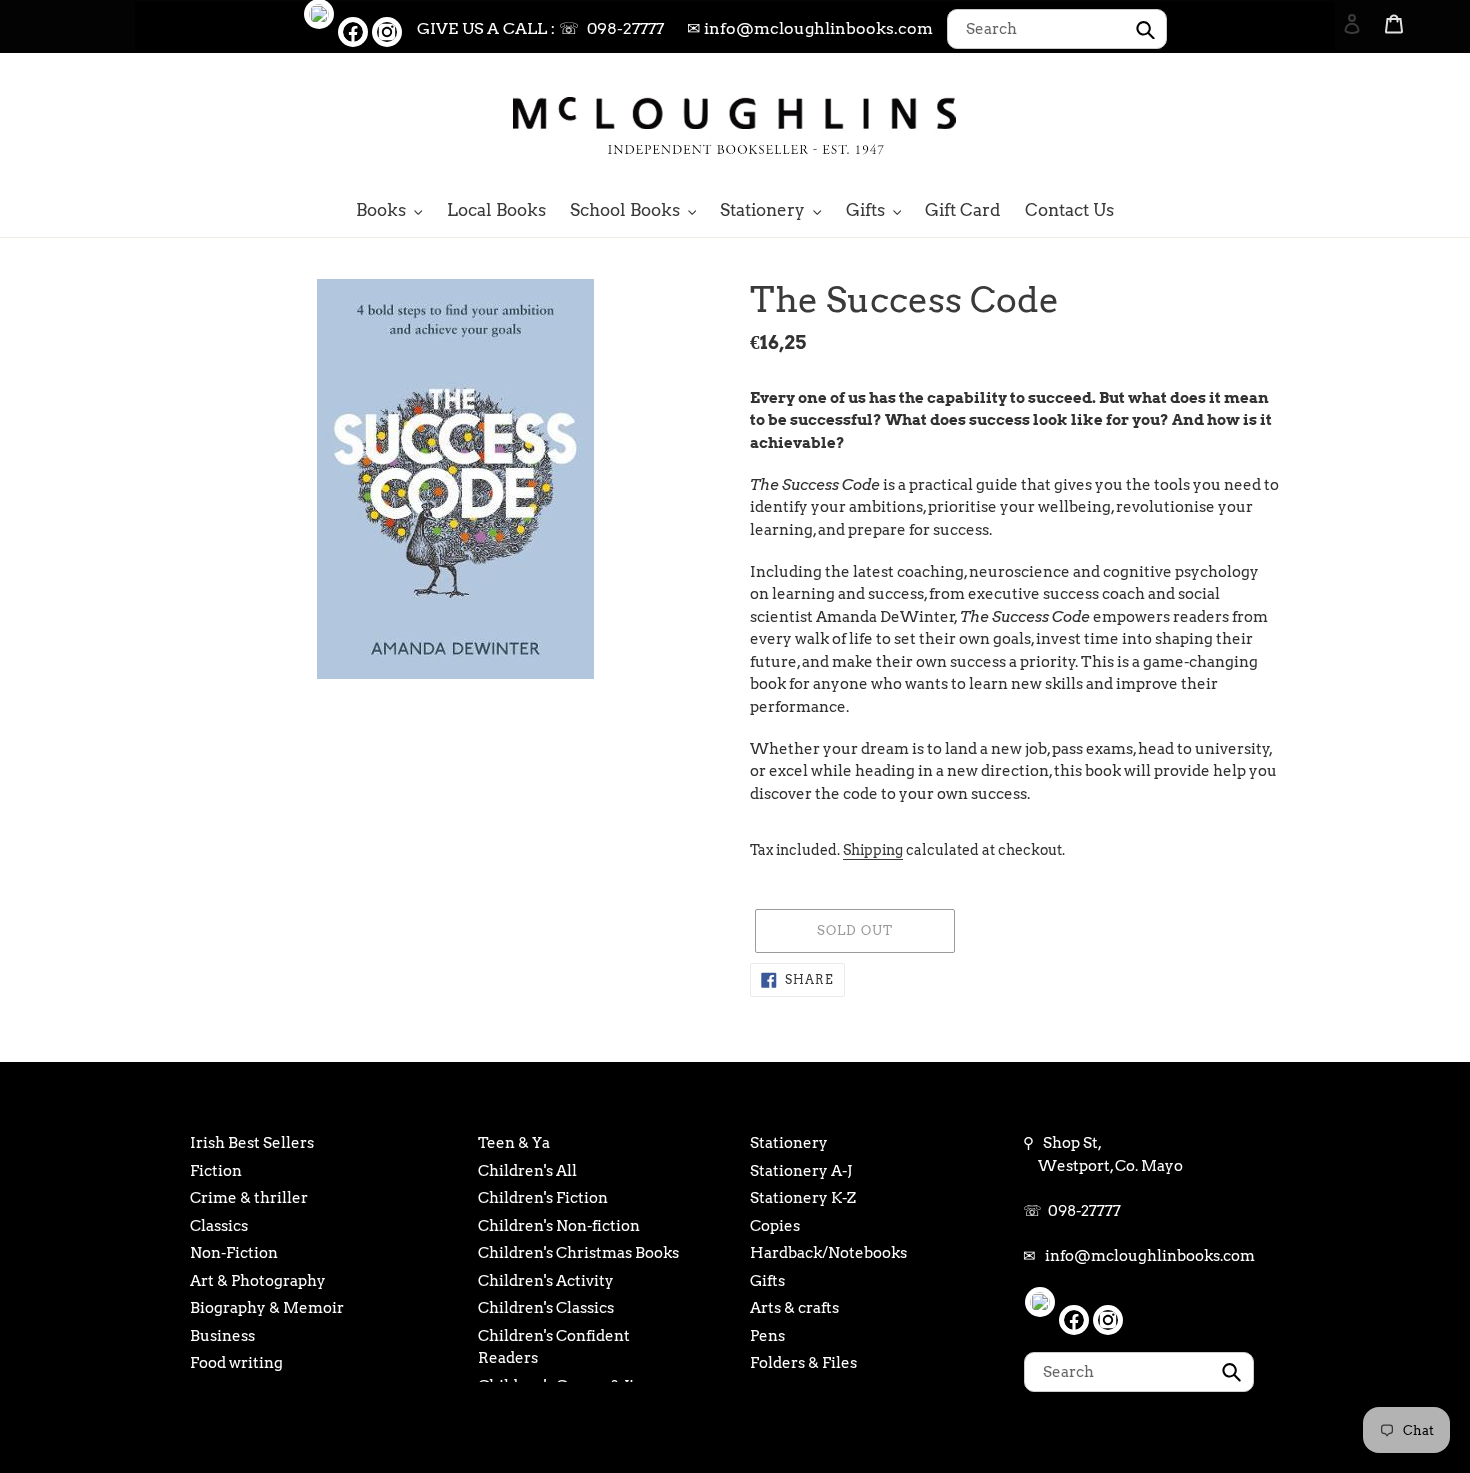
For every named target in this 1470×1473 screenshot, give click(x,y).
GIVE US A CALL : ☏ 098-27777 (540, 28)
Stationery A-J (801, 1171)
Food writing (236, 1363)
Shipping (873, 850)
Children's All (527, 1171)
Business (222, 1336)
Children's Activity (546, 1281)
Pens (767, 1336)
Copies (775, 1226)
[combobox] (1057, 29)
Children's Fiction (543, 1198)
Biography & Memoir (267, 1308)
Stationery (789, 1143)
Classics (219, 1226)
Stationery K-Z (803, 1198)
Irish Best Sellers (252, 1143)
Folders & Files (803, 1363)
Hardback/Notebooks (828, 1253)
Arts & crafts (794, 1308)
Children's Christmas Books (578, 1253)
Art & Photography (258, 1281)
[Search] (1325, 123)
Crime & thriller (249, 1198)
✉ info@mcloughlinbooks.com (810, 28)
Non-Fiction (234, 1253)
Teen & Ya (514, 1143)
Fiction (216, 1171)
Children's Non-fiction (559, 1226)
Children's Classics (546, 1308)
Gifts (767, 1281)
